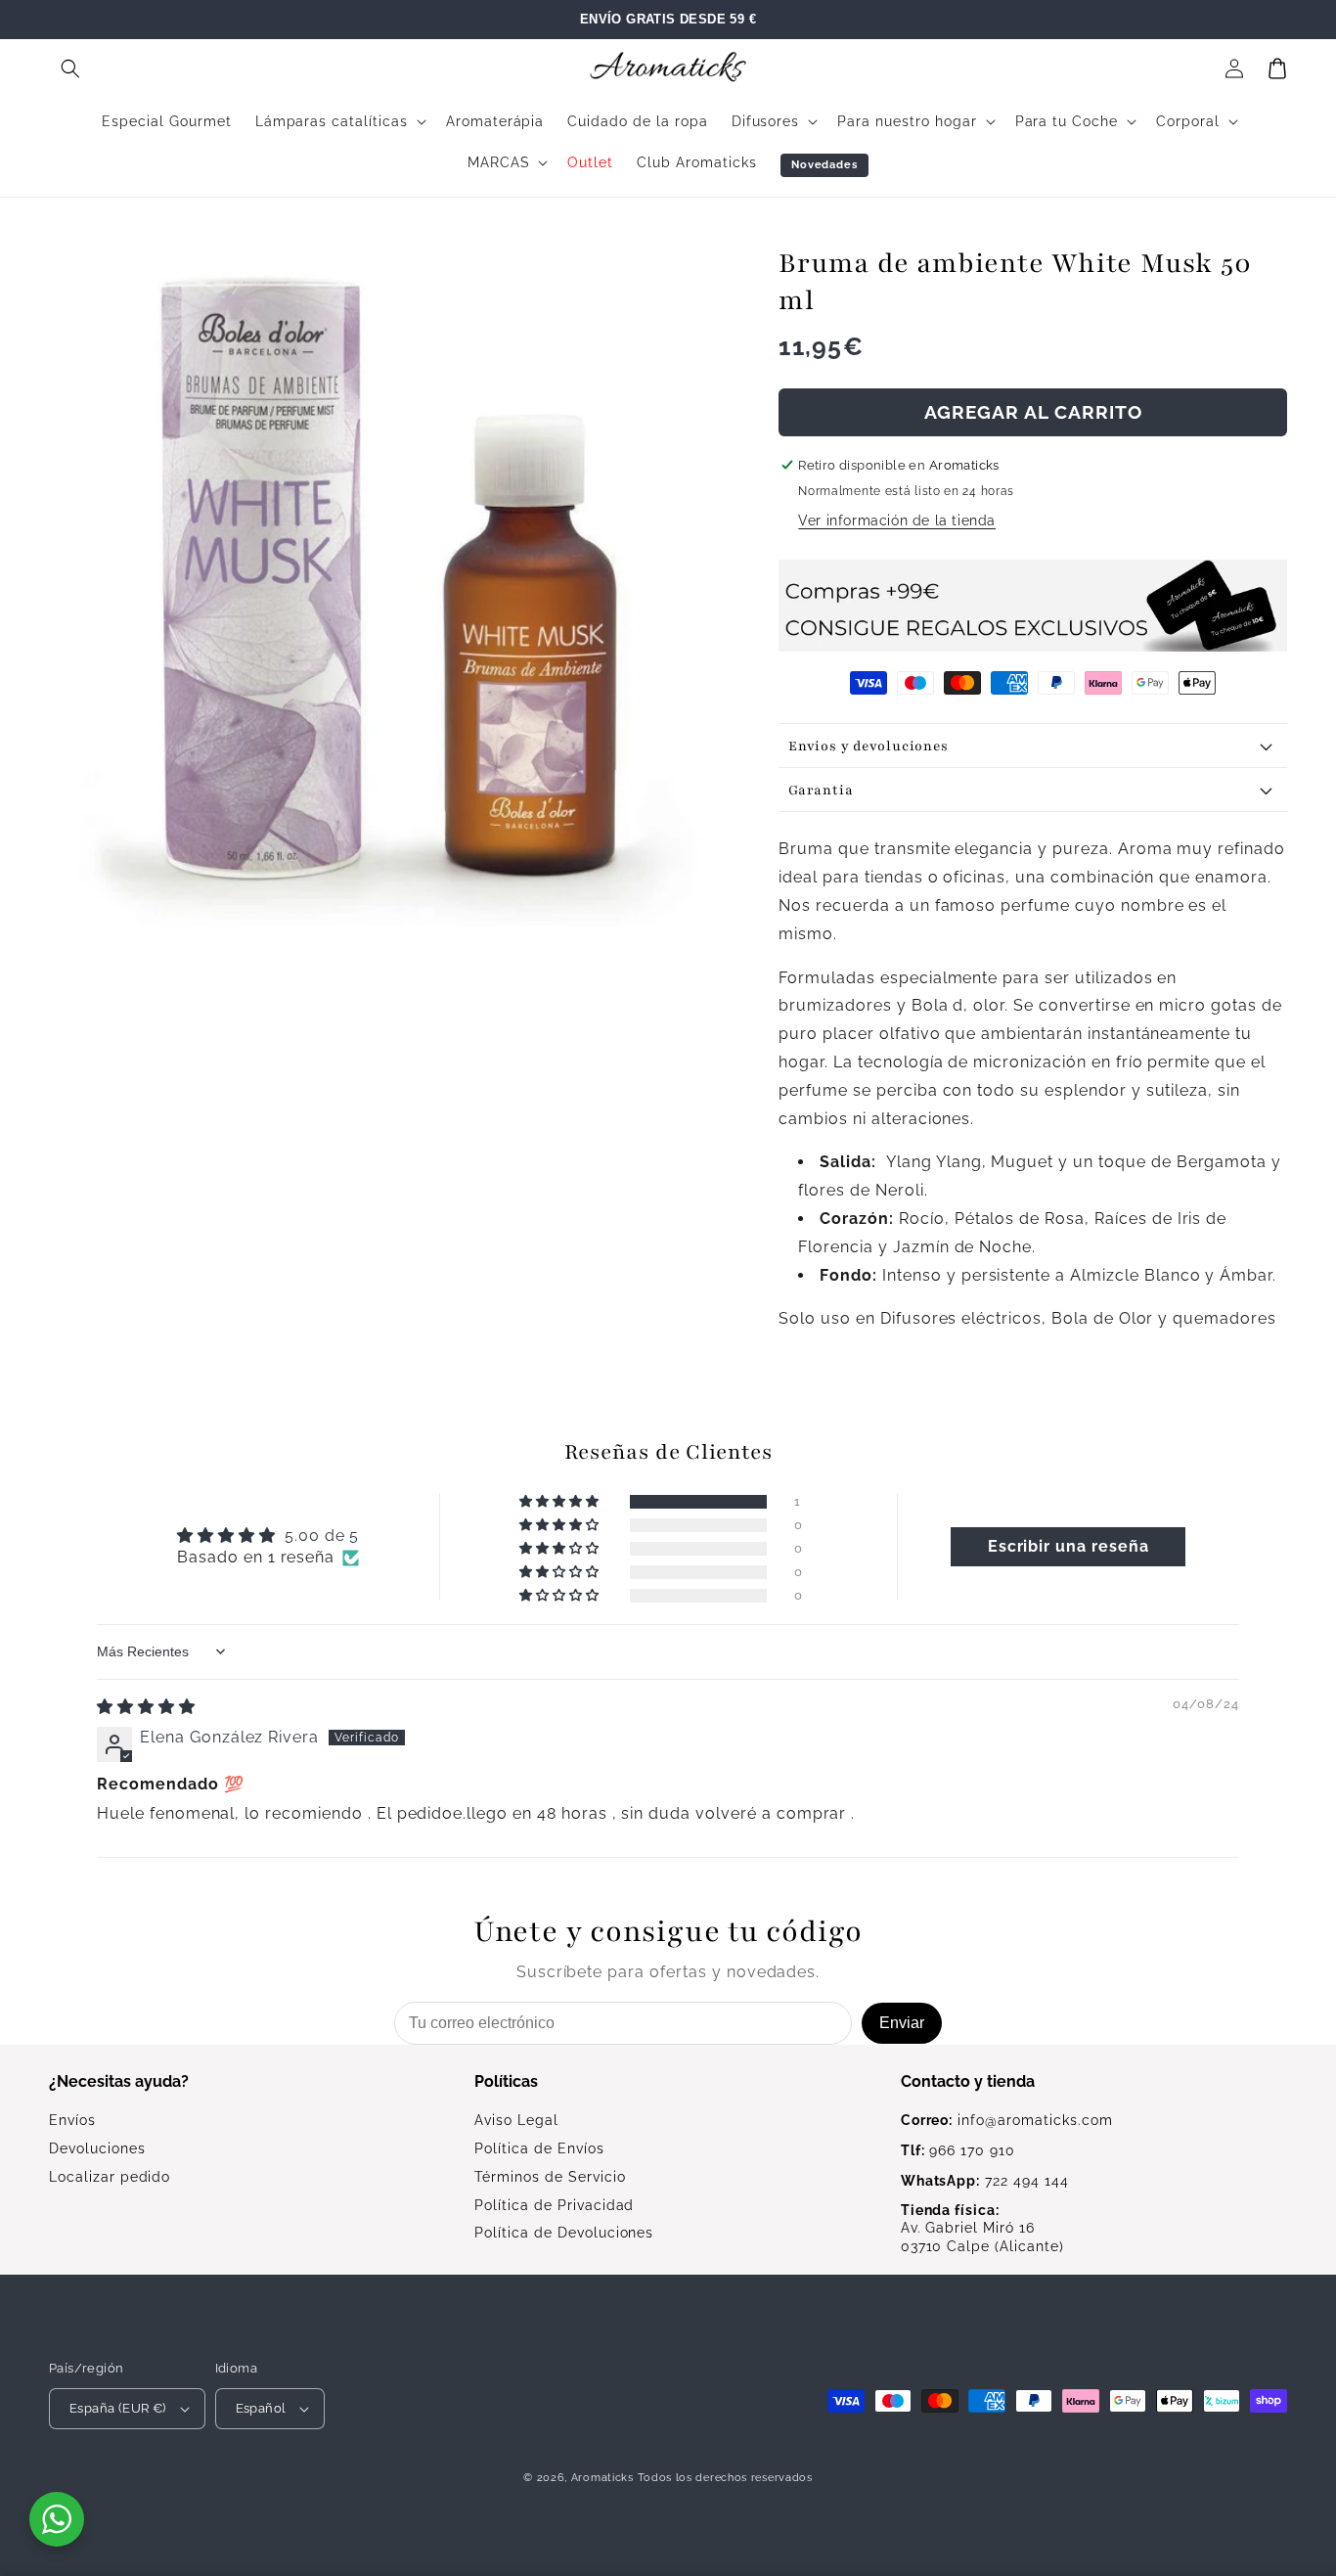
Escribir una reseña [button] (1069, 1546)
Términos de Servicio (550, 2177)
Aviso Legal (516, 2120)
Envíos (72, 2120)
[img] (146, 1707)
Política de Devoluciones (564, 2233)
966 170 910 (958, 2150)
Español (261, 2408)
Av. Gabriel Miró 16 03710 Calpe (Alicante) (982, 2229)
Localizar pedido (110, 2177)
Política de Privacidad (554, 2205)
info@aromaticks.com (1007, 2120)
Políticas (506, 2081)
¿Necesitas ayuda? (119, 2081)
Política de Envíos (539, 2148)
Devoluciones (97, 2148)
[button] (70, 68)
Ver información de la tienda (897, 520)
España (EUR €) (118, 2408)
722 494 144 (985, 2181)
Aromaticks (602, 2478)
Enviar (902, 2023)
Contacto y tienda (968, 2081)
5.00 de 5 (322, 1536)
